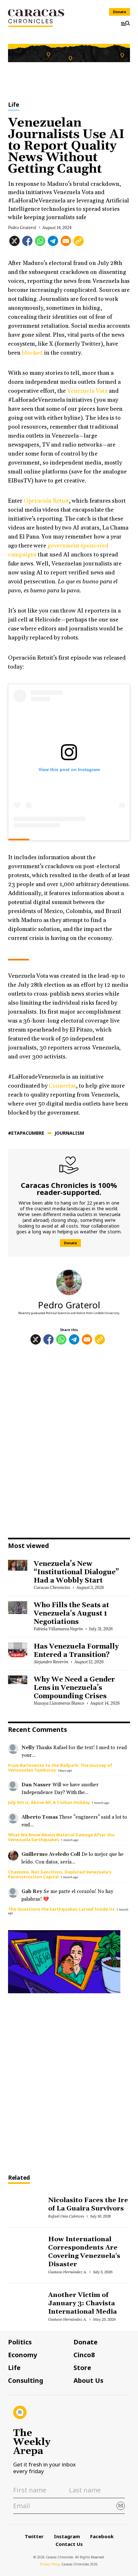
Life (14, 105)
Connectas (62, 1086)
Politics (20, 2342)
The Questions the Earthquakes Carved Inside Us (61, 1909)
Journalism (69, 1133)
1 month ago (100, 1803)
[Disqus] (69, 1443)
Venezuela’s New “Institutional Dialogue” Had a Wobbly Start (76, 1572)
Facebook (102, 2536)
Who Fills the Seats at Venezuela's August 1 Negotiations (71, 1614)
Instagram (67, 2536)
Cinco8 (84, 2355)
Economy (22, 2355)
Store (82, 2368)
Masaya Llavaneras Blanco (59, 1703)
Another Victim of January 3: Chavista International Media (82, 2303)
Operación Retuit (46, 501)
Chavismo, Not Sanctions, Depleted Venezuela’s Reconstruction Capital (60, 1874)
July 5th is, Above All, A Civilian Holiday (49, 1802)
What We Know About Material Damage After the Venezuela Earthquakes (61, 1837)
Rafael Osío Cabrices (66, 2216)
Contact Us (69, 2544)
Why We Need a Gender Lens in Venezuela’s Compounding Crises (74, 1688)
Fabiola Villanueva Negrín (58, 1629)
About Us (88, 2381)
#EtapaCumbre (26, 1133)
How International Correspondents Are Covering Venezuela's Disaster (84, 2252)
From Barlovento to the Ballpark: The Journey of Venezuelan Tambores (60, 1768)
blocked (32, 353)
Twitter (34, 2536)
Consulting (26, 2381)
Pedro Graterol (22, 228)
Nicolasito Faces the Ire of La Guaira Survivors (88, 2204)
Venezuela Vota (87, 391)
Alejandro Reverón (51, 1662)
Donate (120, 12)
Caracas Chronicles (52, 1588)
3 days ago (65, 1770)
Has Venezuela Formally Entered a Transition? (76, 1651)
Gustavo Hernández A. (67, 2272)
